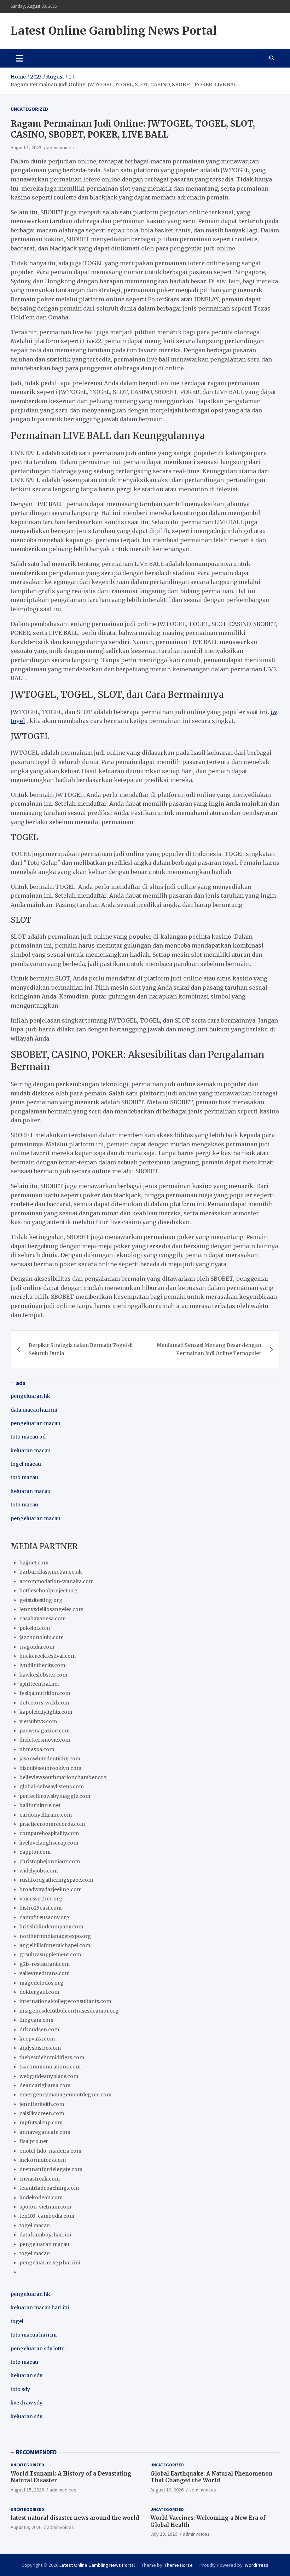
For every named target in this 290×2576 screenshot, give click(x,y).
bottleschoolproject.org (49, 1591)
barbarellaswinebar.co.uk (51, 1572)
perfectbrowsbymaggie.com (55, 1796)
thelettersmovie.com (45, 1740)
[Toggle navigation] (20, 58)
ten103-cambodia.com (47, 2216)
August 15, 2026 (27, 2490)
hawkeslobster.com (43, 1675)
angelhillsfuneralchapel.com (55, 1945)
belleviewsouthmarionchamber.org (63, 1777)
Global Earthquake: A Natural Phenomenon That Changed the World (211, 2477)
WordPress (257, 2565)
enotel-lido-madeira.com (50, 2151)
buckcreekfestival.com (48, 1656)
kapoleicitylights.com (46, 1712)
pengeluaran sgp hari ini (50, 2263)
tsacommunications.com (50, 2067)
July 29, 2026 (164, 2534)
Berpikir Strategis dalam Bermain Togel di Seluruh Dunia (81, 1349)
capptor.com (35, 1852)
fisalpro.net (34, 2141)
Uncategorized (29, 109)
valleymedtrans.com (45, 1973)
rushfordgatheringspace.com (56, 1880)
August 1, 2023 (26, 147)
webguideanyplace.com (49, 2076)
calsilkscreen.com (42, 2113)
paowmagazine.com (45, 1731)
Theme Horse (179, 2565)
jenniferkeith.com (42, 2104)
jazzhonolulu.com (42, 1637)
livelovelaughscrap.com (49, 1843)
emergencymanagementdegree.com (65, 2095)
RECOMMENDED (36, 2452)
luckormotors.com (43, 2160)
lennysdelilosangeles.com (51, 1609)
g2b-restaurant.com (45, 1964)
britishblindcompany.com (51, 1927)
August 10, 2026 (167, 2490)
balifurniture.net (40, 1805)
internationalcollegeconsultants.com (65, 2001)
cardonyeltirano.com (46, 1815)
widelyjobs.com (39, 1871)
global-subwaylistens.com (52, 1787)
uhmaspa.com (37, 1749)
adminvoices (60, 147)
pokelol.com (35, 1628)
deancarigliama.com (45, 2085)
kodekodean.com (41, 2198)
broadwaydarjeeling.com (51, 1889)
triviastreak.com (40, 2179)
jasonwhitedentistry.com (50, 1759)
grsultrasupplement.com (50, 1955)
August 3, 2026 (26, 2527)
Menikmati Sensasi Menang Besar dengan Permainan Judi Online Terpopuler (209, 1349)
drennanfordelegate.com (51, 2169)
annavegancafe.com (45, 2132)
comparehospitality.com (49, 1833)
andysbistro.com (40, 2048)
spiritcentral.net (39, 1684)
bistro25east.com (40, 1908)
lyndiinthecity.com (42, 1665)
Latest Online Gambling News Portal (114, 31)
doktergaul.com (39, 1992)
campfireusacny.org (45, 1917)
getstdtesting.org (41, 1600)
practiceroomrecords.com (52, 1824)
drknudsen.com (39, 2030)
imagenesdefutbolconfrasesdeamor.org (69, 2011)
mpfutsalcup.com (41, 2123)
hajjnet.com (34, 1563)
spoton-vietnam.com (45, 2207)
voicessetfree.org (41, 1899)
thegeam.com (36, 2020)
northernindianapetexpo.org (55, 1936)
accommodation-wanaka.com (57, 1581)
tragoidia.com (37, 1647)
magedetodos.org (42, 1983)
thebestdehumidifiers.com (52, 2057)
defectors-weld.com (44, 1703)
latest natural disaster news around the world (75, 2518)
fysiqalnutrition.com (45, 1693)
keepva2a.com (37, 2039)
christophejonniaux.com (50, 1862)
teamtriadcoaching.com (49, 2188)
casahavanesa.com (43, 1619)
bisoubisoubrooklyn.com (50, 1768)
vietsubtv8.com (38, 1721)
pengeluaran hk (30, 1396)
